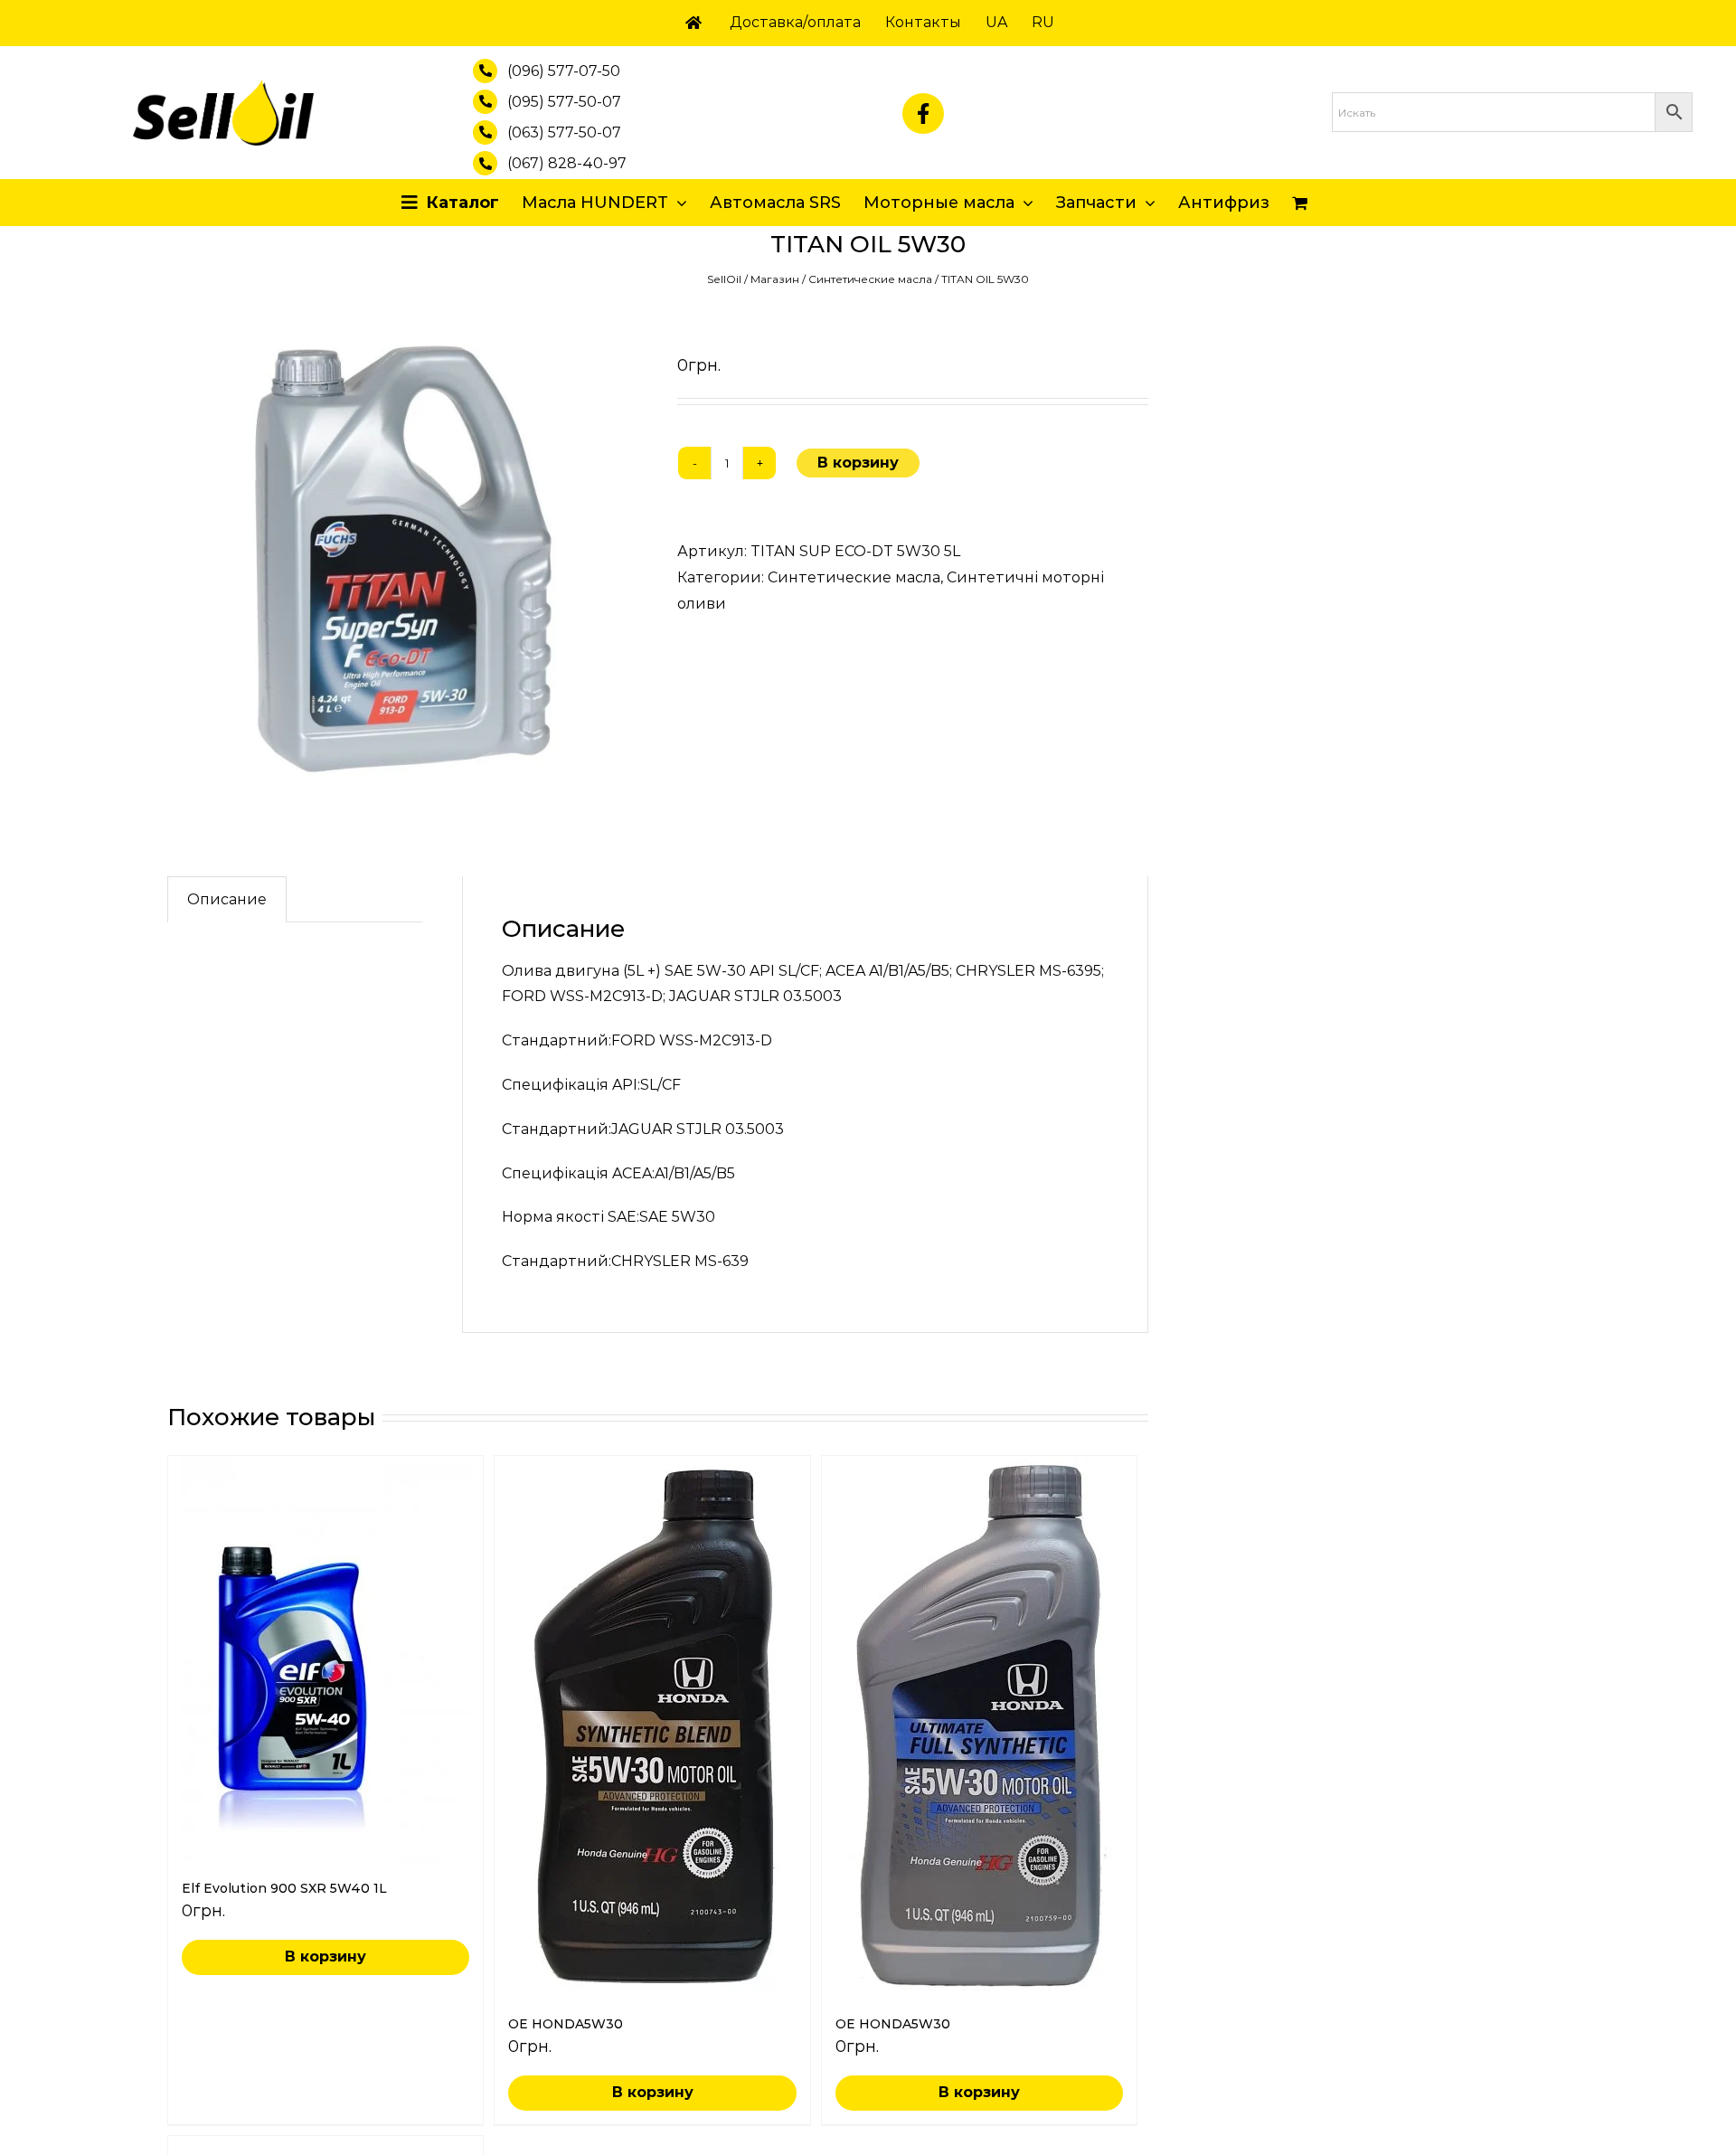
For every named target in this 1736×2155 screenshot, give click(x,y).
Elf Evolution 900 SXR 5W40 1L (284, 1888)
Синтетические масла (870, 279)
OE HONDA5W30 (566, 2024)
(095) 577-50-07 (564, 102)
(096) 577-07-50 (564, 71)
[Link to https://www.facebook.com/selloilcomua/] (923, 114)
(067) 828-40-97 (567, 163)
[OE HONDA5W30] (652, 1727)
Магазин (775, 279)
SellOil (724, 279)
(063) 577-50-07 (564, 132)
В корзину (858, 463)
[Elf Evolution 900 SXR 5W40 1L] (325, 1659)
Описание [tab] (227, 899)
